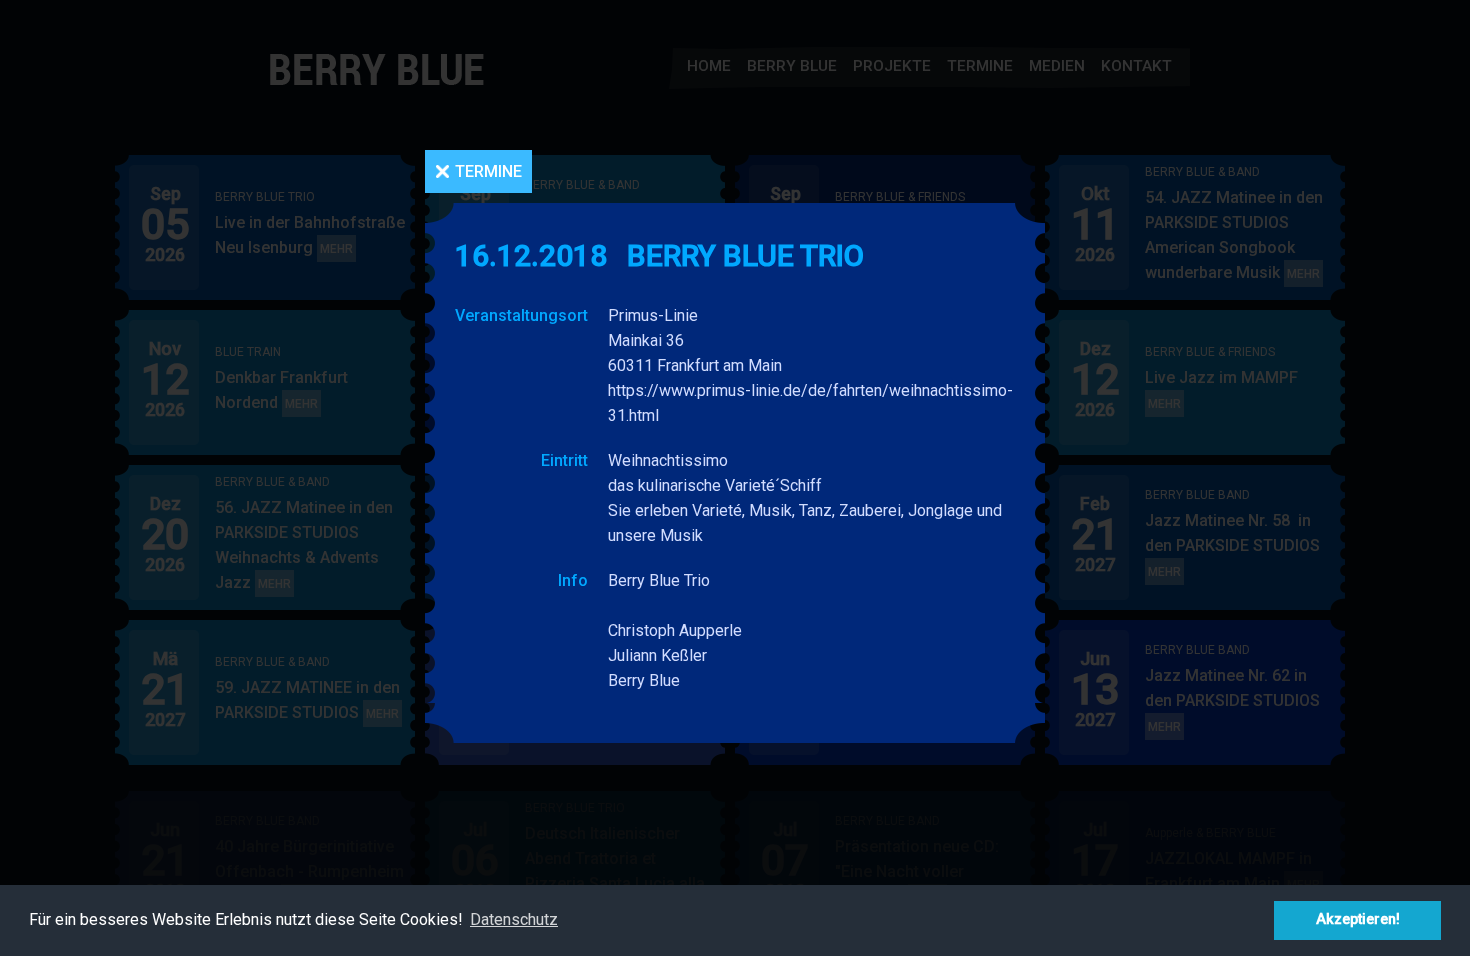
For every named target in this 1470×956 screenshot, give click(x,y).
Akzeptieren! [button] (1358, 919)
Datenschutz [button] (514, 919)
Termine (488, 171)
